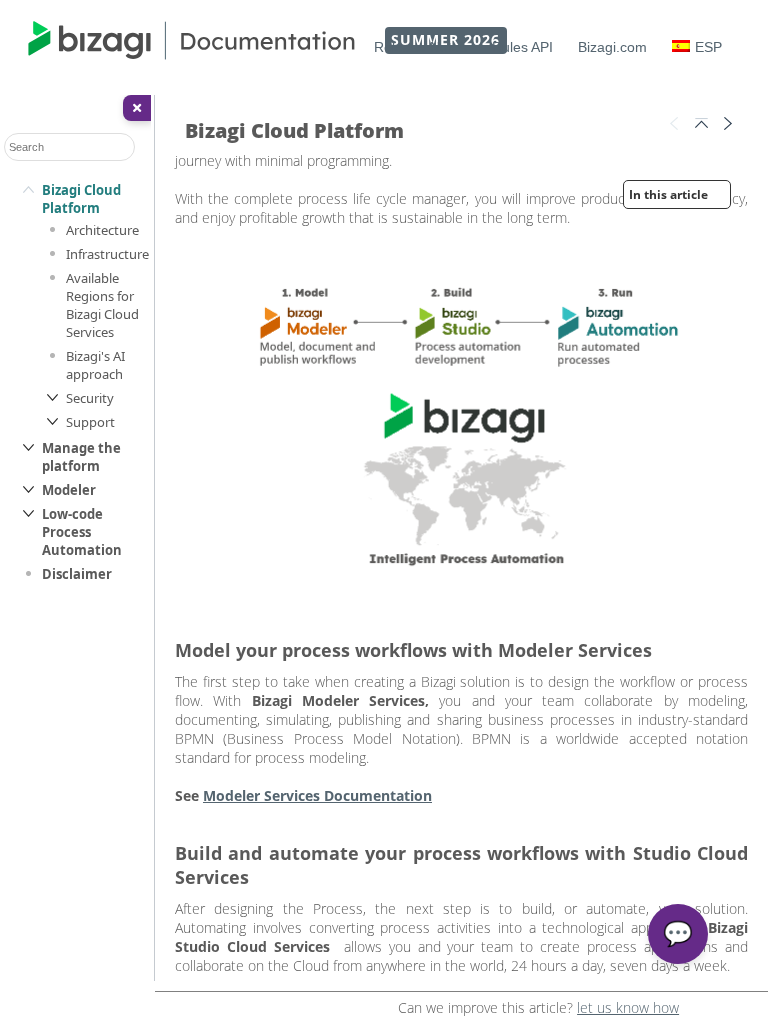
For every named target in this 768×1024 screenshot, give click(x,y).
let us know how (628, 1007)
